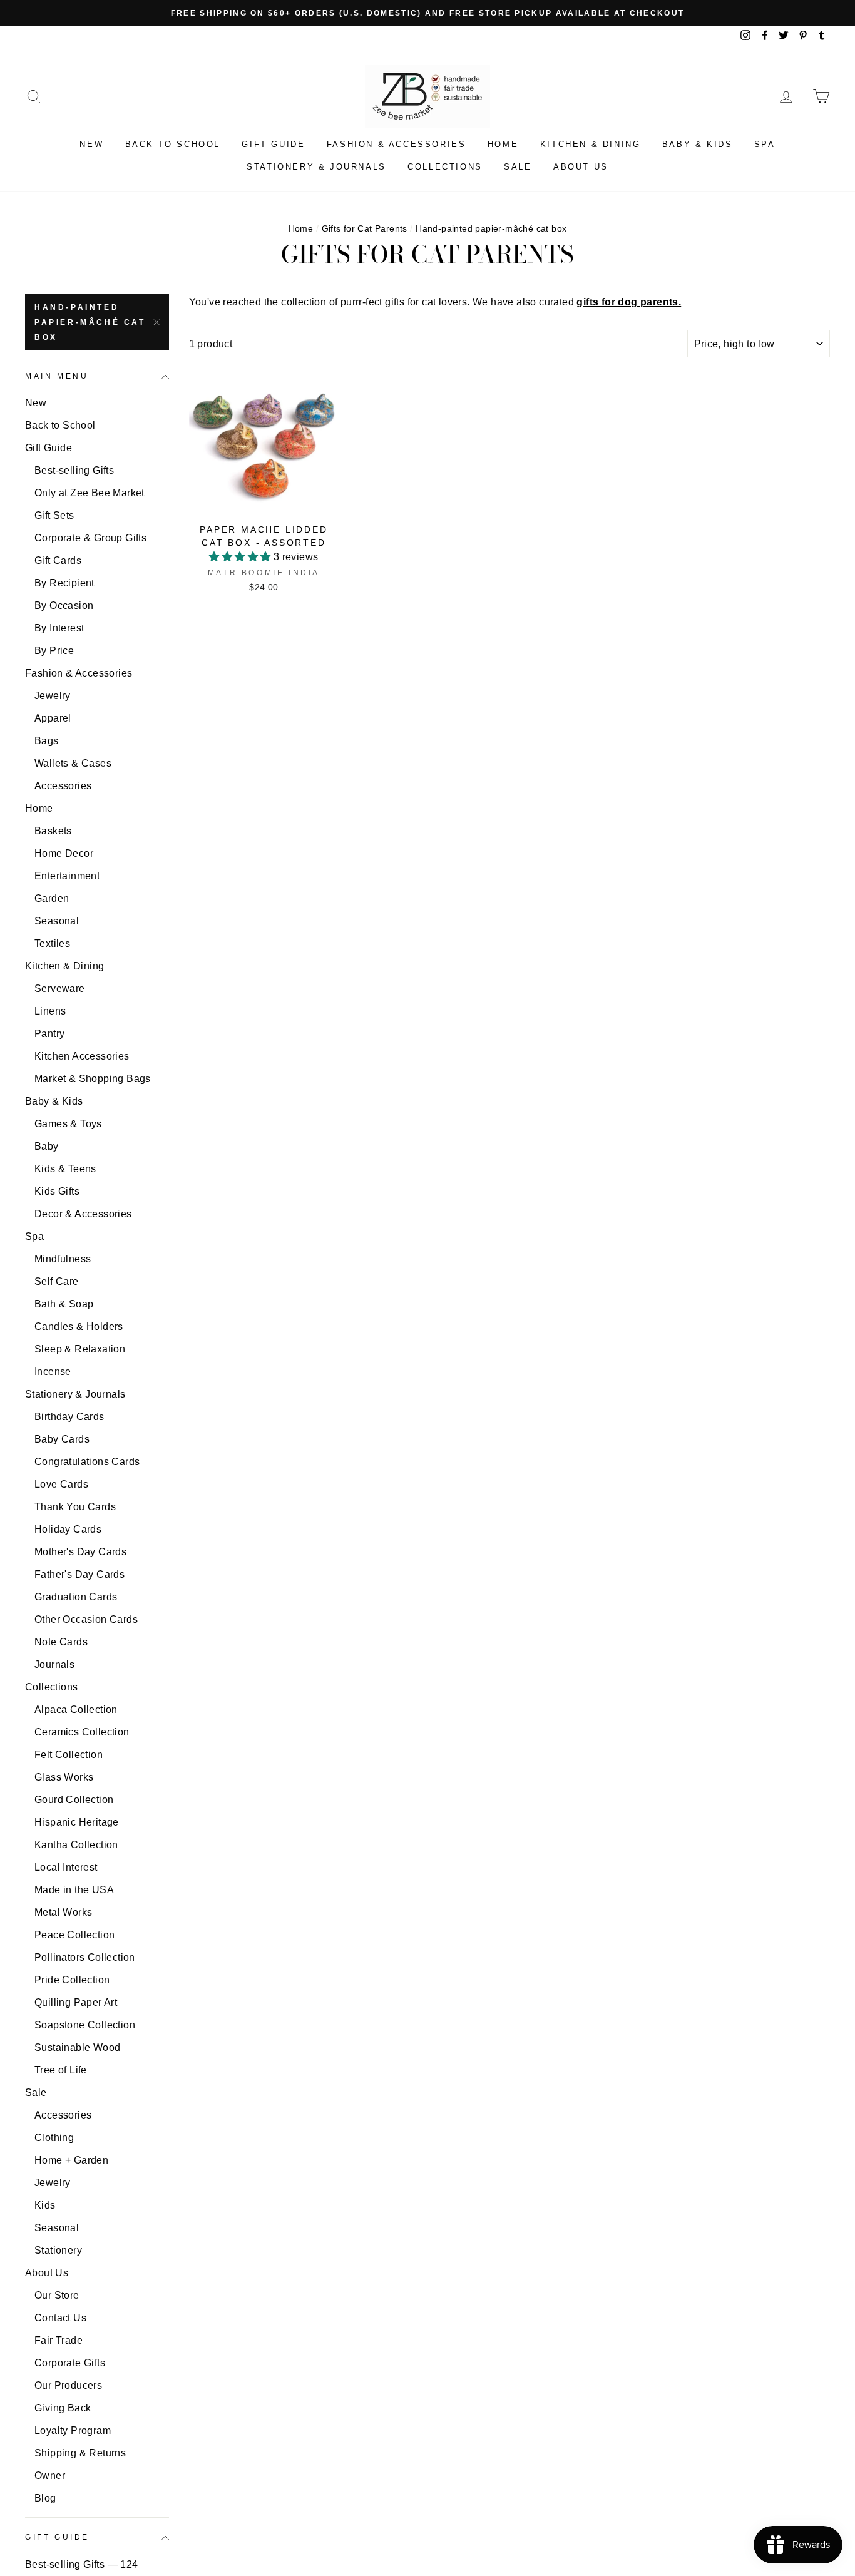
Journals (54, 1664)
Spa (765, 144)
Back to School (173, 144)
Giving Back (63, 2408)
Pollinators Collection (85, 1957)
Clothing (54, 2138)
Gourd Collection (74, 1800)
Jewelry (53, 696)
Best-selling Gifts (74, 470)
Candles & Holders (79, 1326)
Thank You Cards (75, 1507)
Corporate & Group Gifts (90, 538)
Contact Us (60, 2318)
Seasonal (57, 921)
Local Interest (66, 1867)
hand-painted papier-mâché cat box (90, 322)
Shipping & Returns (80, 2453)
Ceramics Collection (82, 1732)
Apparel (53, 718)
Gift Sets (54, 515)
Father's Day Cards (79, 1574)
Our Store (57, 2295)
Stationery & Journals (316, 167)
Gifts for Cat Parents (365, 229)
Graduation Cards (76, 1597)
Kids (45, 2205)
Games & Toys (68, 1124)
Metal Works (63, 1912)
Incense (53, 1372)
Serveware (60, 989)
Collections (445, 167)
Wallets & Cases (73, 763)
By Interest (59, 628)
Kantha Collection (76, 1845)
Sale (518, 167)
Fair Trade (59, 2340)
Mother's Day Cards (80, 1552)
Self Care (57, 1281)
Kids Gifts (57, 1191)
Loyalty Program (73, 2430)
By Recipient (64, 583)
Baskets (53, 831)
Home (503, 144)
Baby (47, 1146)
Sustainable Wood (77, 2047)
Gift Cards (58, 560)
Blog (45, 2498)
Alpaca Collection (76, 1710)
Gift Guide (273, 144)
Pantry (49, 1034)
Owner (50, 2476)
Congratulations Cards (87, 1462)
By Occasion (64, 606)
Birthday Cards (69, 1417)
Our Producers (68, 2385)
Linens (50, 1011)
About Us (581, 167)
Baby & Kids (698, 144)
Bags (47, 741)
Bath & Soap (64, 1304)
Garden (52, 898)
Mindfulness (63, 1259)
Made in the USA (74, 1890)
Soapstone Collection (85, 2025)
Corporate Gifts (70, 2363)
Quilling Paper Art (76, 2002)
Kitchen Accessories (82, 1056)
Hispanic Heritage (77, 1822)
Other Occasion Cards (86, 1619)
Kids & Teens (65, 1169)
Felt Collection (69, 1755)
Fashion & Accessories (397, 144)
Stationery (58, 2250)
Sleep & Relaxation (80, 1349)
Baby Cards (62, 1439)
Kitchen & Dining (591, 144)
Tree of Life (61, 2070)
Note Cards (61, 1642)
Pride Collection (72, 1980)
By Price (54, 651)
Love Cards (61, 1484)
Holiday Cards (68, 1529)
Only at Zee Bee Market (90, 493)
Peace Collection (74, 1935)
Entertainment (67, 876)
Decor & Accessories (83, 1214)
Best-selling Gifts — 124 (82, 2564)
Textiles (52, 943)
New (91, 144)
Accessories (63, 786)
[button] (241, 557)
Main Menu (57, 376)
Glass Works (64, 1777)
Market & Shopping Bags (93, 1079)
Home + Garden (71, 2160)
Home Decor (64, 853)
